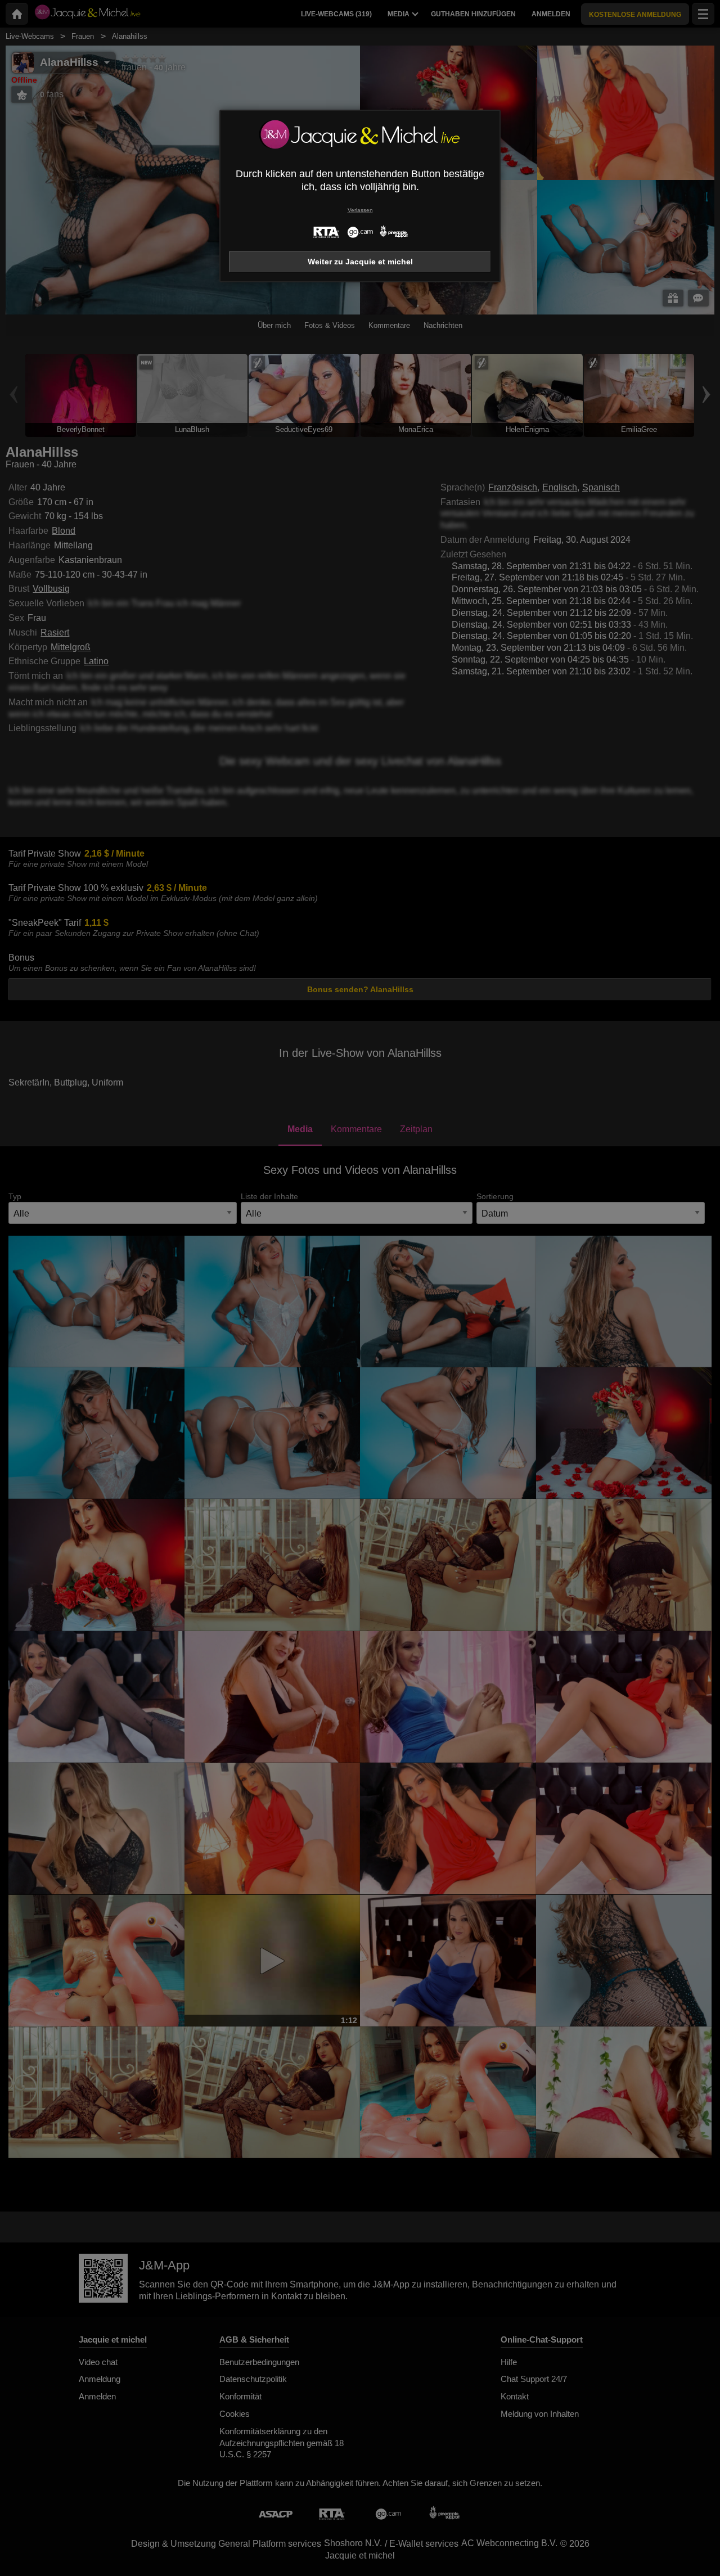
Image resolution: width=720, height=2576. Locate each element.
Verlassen (360, 210)
